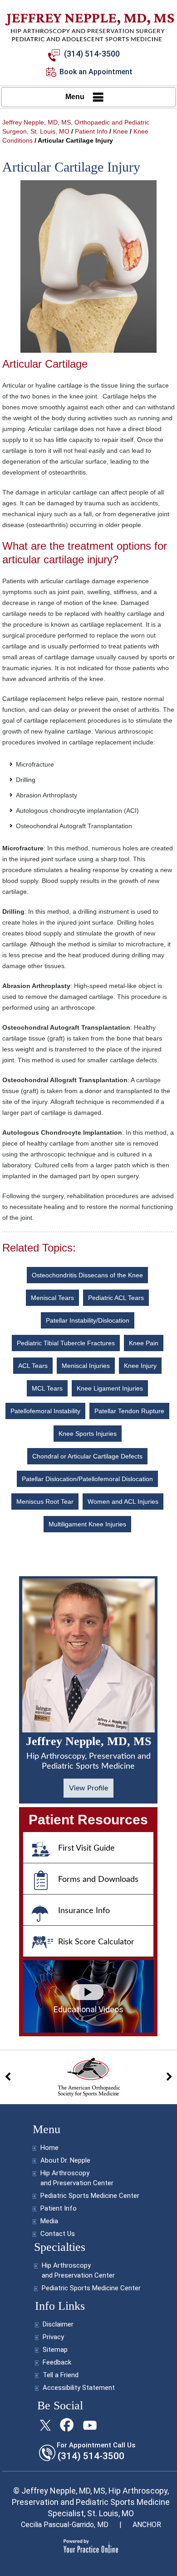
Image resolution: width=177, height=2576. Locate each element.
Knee (120, 131)
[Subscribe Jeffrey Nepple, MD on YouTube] (89, 2425)
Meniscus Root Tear (45, 1501)
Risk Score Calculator (96, 1942)
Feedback (57, 2362)
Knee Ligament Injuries (110, 1388)
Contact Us (58, 2234)
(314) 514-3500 (92, 54)
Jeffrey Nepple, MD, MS (88, 1753)
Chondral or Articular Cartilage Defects (87, 1456)
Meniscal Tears (52, 1298)
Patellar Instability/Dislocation (88, 1320)
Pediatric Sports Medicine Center (90, 2196)
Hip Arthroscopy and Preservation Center (77, 2178)
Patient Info (91, 131)
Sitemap (55, 2350)
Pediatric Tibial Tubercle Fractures (66, 1343)
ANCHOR (147, 2525)
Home (49, 2148)
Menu (75, 97)
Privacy (53, 2337)
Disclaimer (58, 2324)
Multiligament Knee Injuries (87, 1524)
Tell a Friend (61, 2375)
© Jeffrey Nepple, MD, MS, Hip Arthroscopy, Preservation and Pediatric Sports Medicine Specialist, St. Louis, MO (91, 2502)
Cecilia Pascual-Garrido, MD (65, 2525)
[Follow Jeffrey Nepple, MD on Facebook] (67, 2425)
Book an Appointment (96, 72)
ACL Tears (33, 1366)
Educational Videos (88, 2009)
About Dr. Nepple (65, 2160)
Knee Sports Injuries (88, 1434)
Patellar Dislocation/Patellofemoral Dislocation (87, 1479)
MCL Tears (47, 1388)
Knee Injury (140, 1366)
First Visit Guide (86, 1848)
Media (49, 2221)
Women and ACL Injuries (123, 1501)
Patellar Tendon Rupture (129, 1411)
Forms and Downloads (98, 1880)
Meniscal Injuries (86, 1366)
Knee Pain (144, 1343)
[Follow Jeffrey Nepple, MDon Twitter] (45, 2425)
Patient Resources (88, 1820)
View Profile (88, 1788)
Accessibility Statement (79, 2388)
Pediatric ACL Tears (116, 1298)
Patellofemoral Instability (45, 1411)
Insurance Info (84, 1911)
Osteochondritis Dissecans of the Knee (87, 1275)
